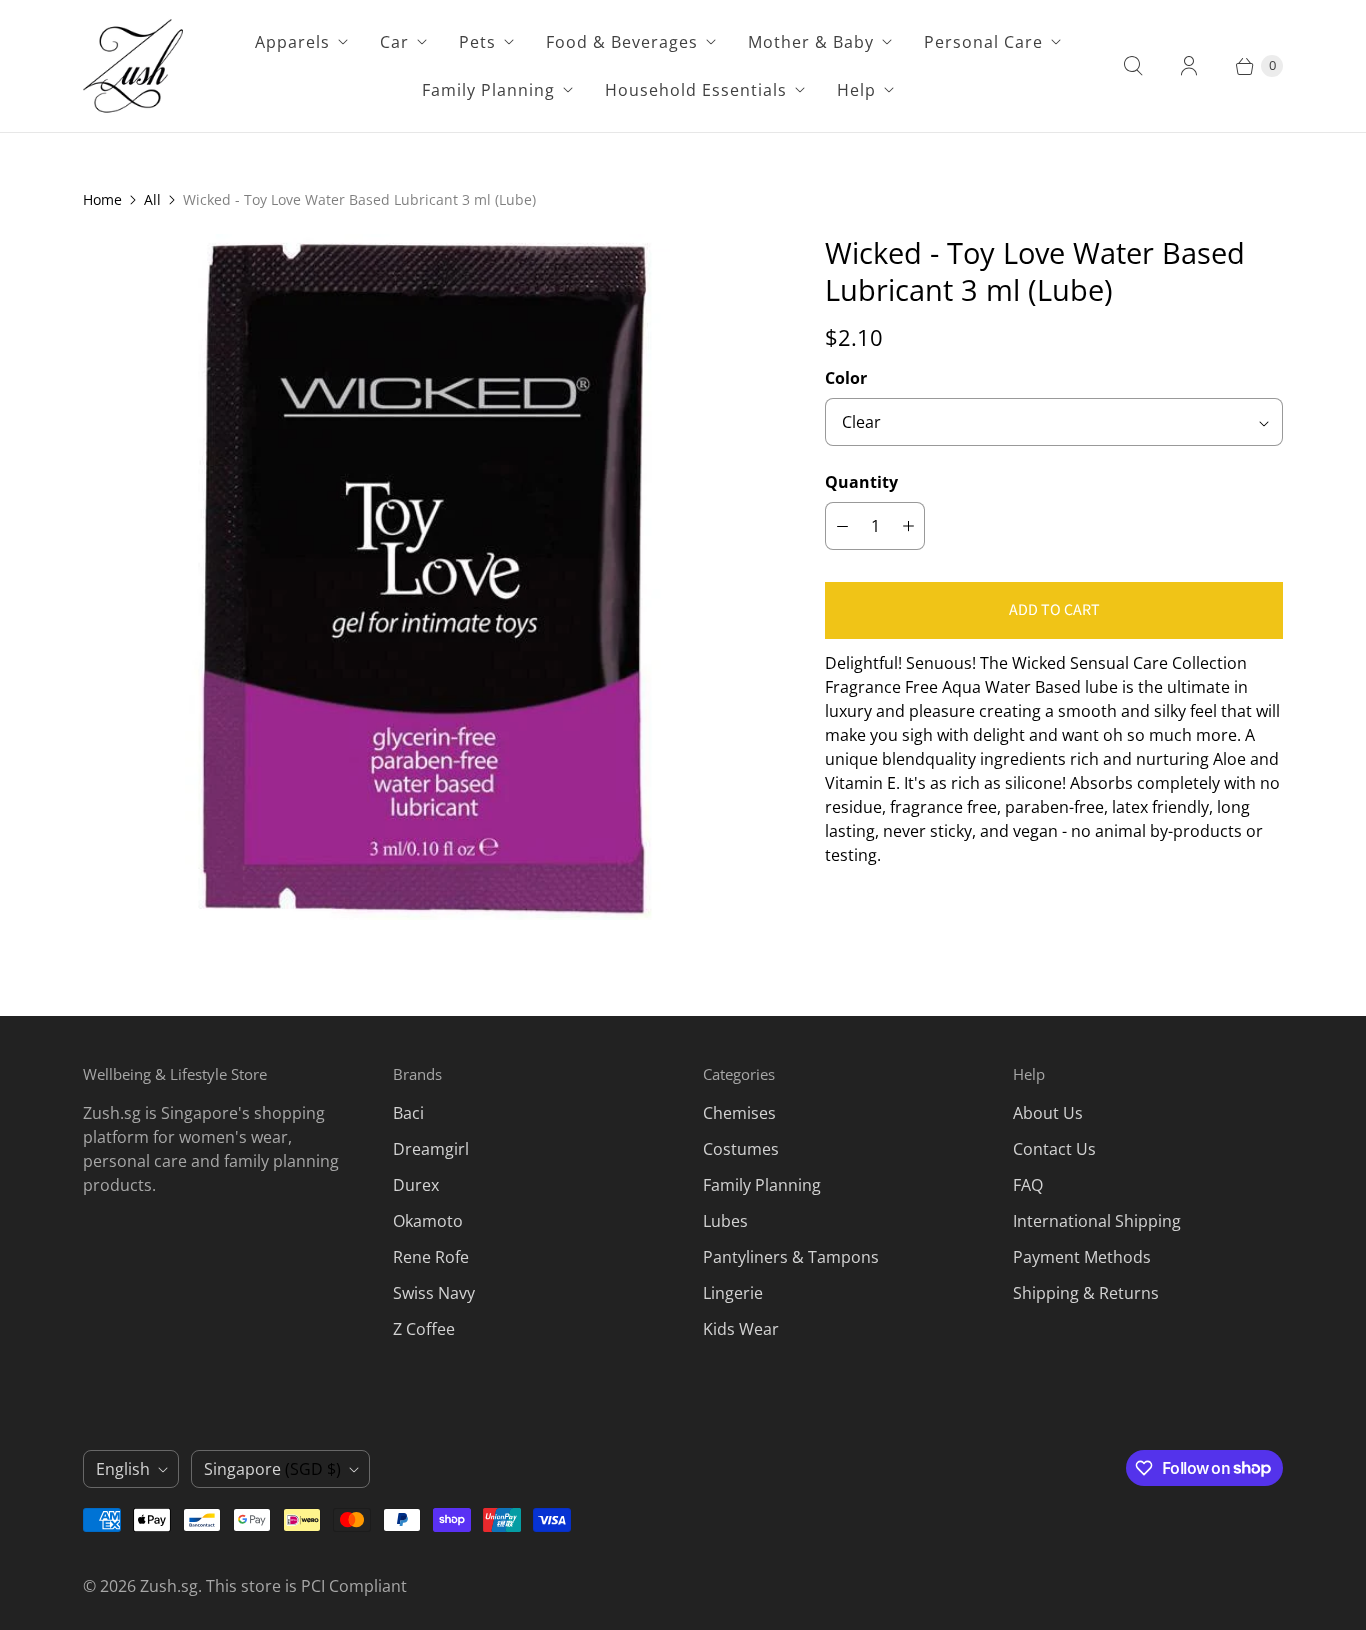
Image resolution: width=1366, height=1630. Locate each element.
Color (846, 378)
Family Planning (488, 90)
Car (394, 42)
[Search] (1133, 66)
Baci (408, 1113)
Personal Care (983, 42)
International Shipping (1097, 1221)
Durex (416, 1185)
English (123, 1469)
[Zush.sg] (133, 66)
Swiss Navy (434, 1293)
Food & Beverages (622, 42)
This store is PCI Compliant (306, 1586)
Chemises (739, 1113)
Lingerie (733, 1293)
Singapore (272, 1469)
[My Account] (1189, 66)
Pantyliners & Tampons (791, 1257)
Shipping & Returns (1086, 1293)
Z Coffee (424, 1329)
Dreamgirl (431, 1149)
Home (102, 199)
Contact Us (1054, 1149)
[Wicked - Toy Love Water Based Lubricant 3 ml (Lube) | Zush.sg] (426, 577)
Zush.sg (169, 1586)
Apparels (292, 42)
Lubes (725, 1221)
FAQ (1028, 1185)
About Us (1048, 1113)
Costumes (741, 1149)
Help (856, 90)
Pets (477, 42)
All (152, 199)
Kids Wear (741, 1329)
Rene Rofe (431, 1257)
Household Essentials (696, 90)
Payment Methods (1082, 1257)
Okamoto (428, 1221)
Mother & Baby (811, 42)
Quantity (861, 482)
